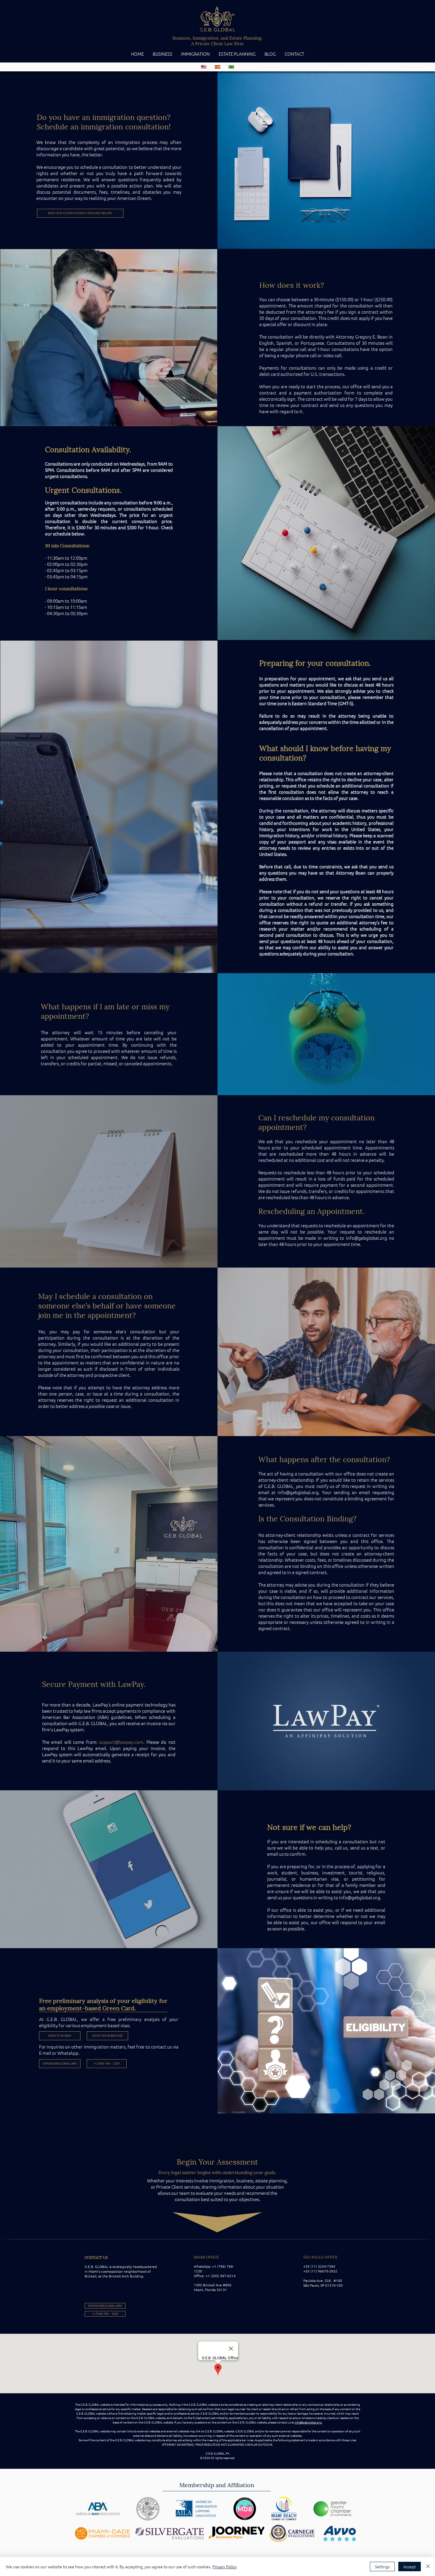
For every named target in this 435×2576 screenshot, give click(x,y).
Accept (410, 2567)
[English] (204, 67)
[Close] (428, 2567)
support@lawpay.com (121, 1742)
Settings (382, 2567)
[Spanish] (217, 67)
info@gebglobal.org (366, 1238)
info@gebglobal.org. (308, 2422)
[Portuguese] (231, 67)
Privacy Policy (225, 2567)
